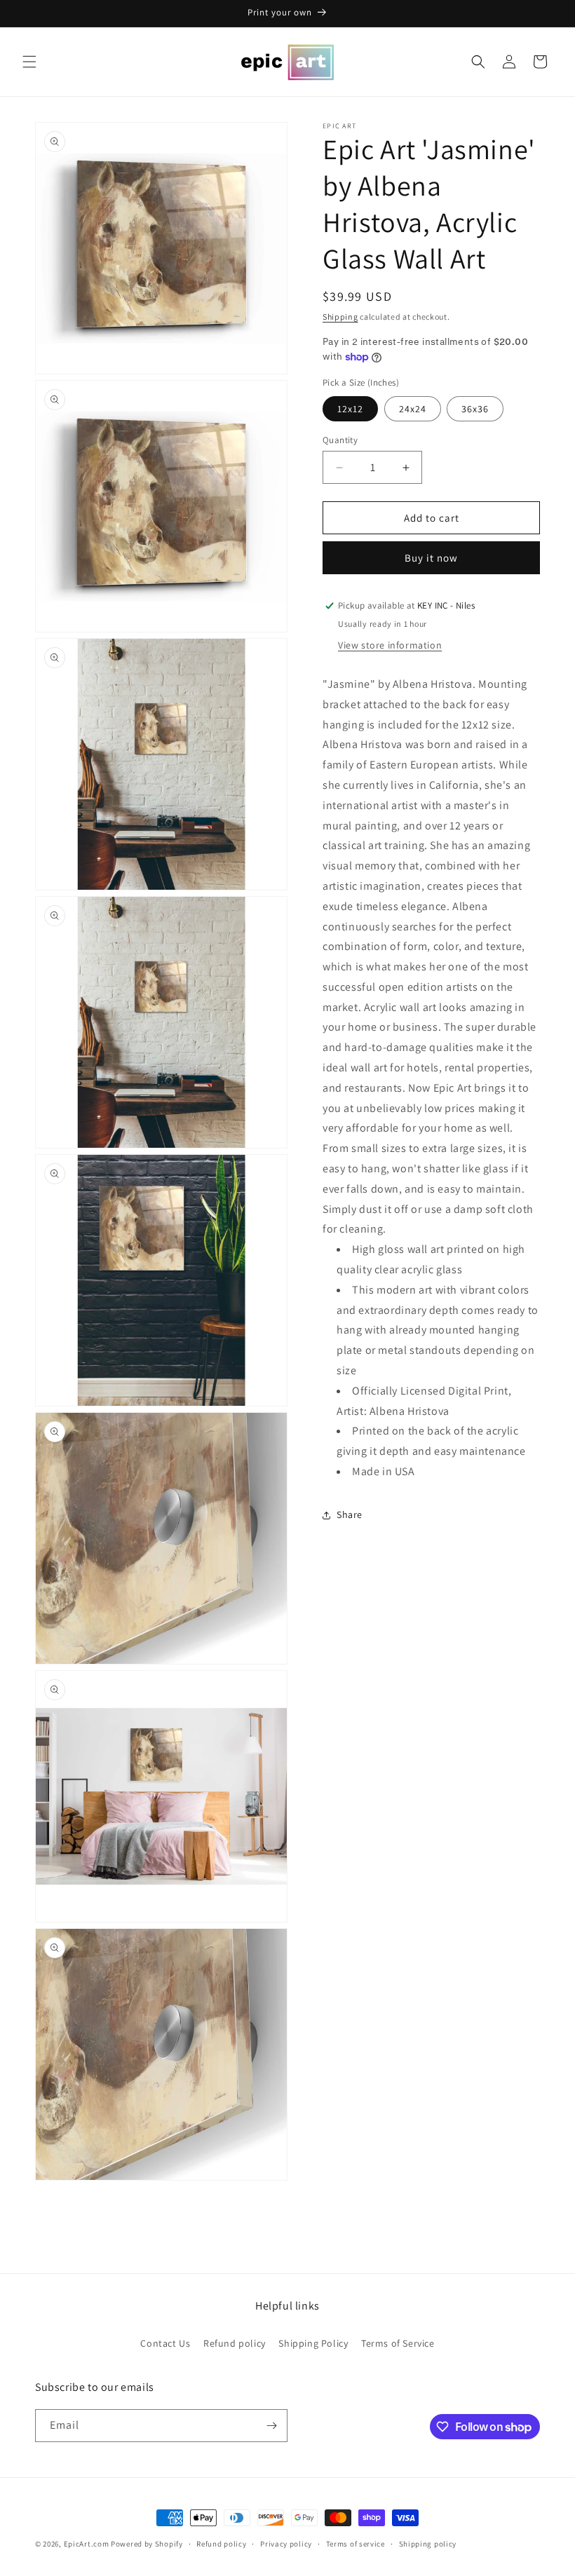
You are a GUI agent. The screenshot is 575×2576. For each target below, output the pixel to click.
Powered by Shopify (147, 2544)
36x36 (475, 409)
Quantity (340, 440)
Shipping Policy (313, 2343)
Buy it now (431, 558)
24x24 (413, 409)
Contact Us (165, 2343)
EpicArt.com (87, 2544)
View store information (390, 645)
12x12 (350, 409)
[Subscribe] (271, 2426)
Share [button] (350, 1514)
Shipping (340, 317)
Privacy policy (286, 2544)
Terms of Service (398, 2343)
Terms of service (356, 2544)
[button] (29, 62)
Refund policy (235, 2343)
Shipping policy (428, 2544)
